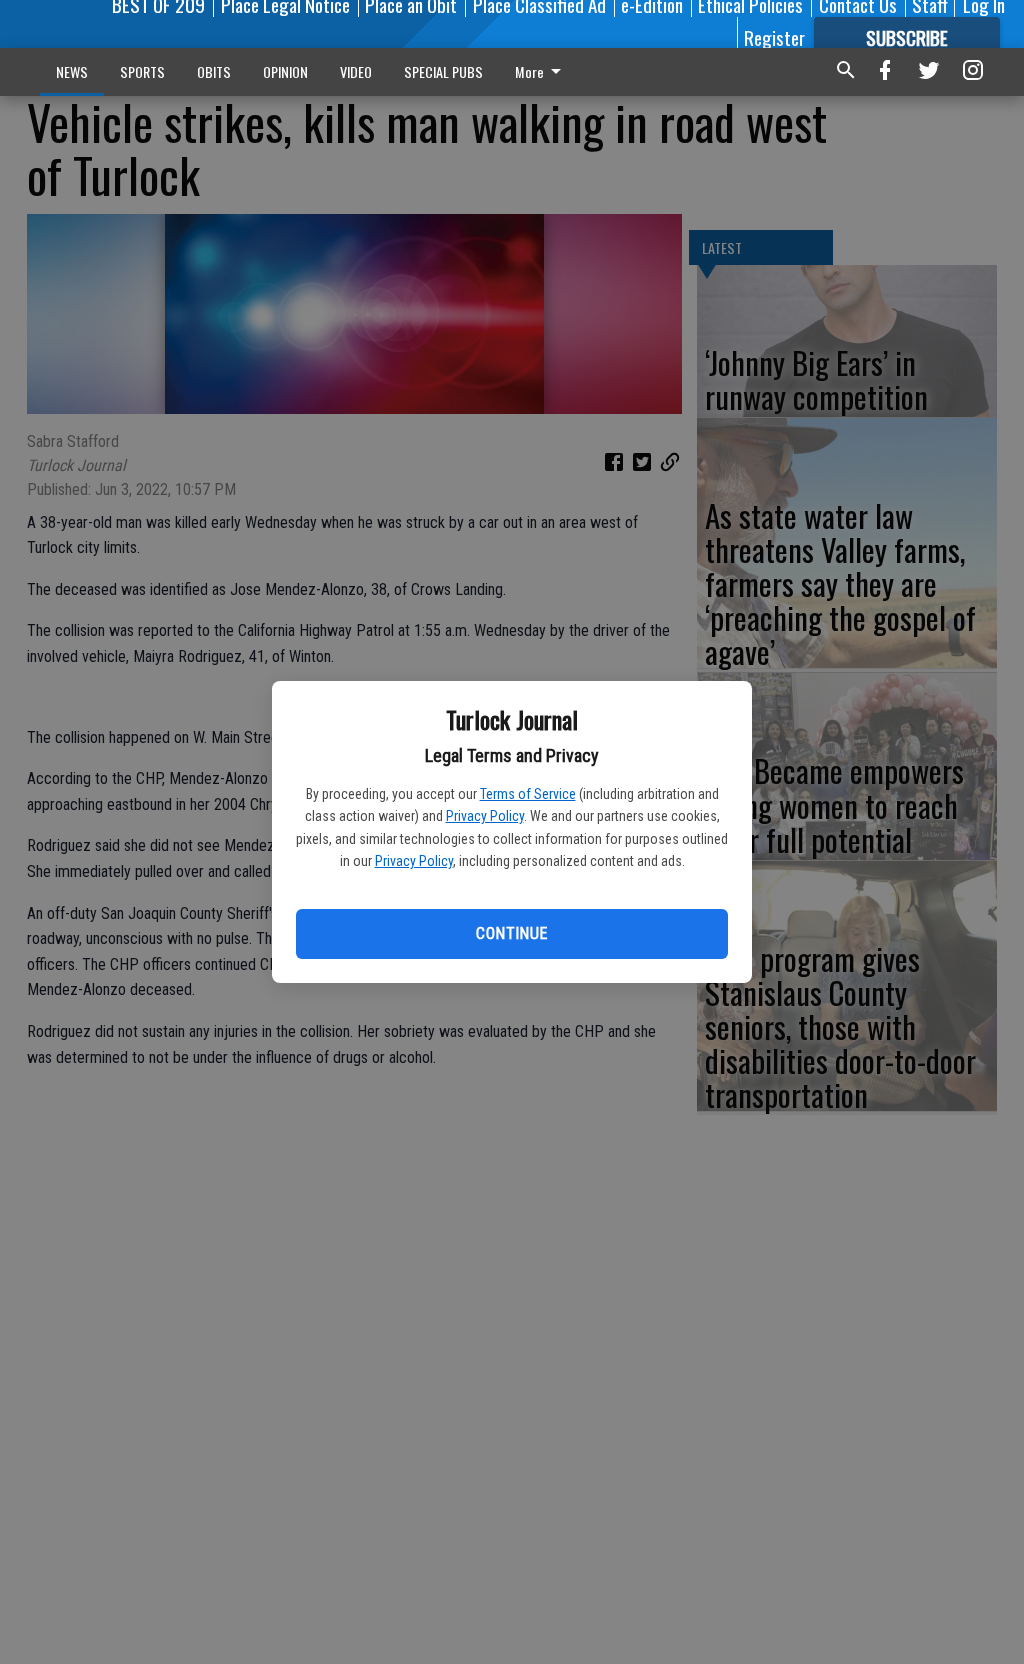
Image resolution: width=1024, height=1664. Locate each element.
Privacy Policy (485, 816)
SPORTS (142, 71)
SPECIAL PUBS (443, 71)
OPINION (285, 71)
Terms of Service (528, 794)
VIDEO (356, 71)
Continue (511, 933)
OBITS (214, 71)
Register (774, 37)
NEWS (72, 71)
